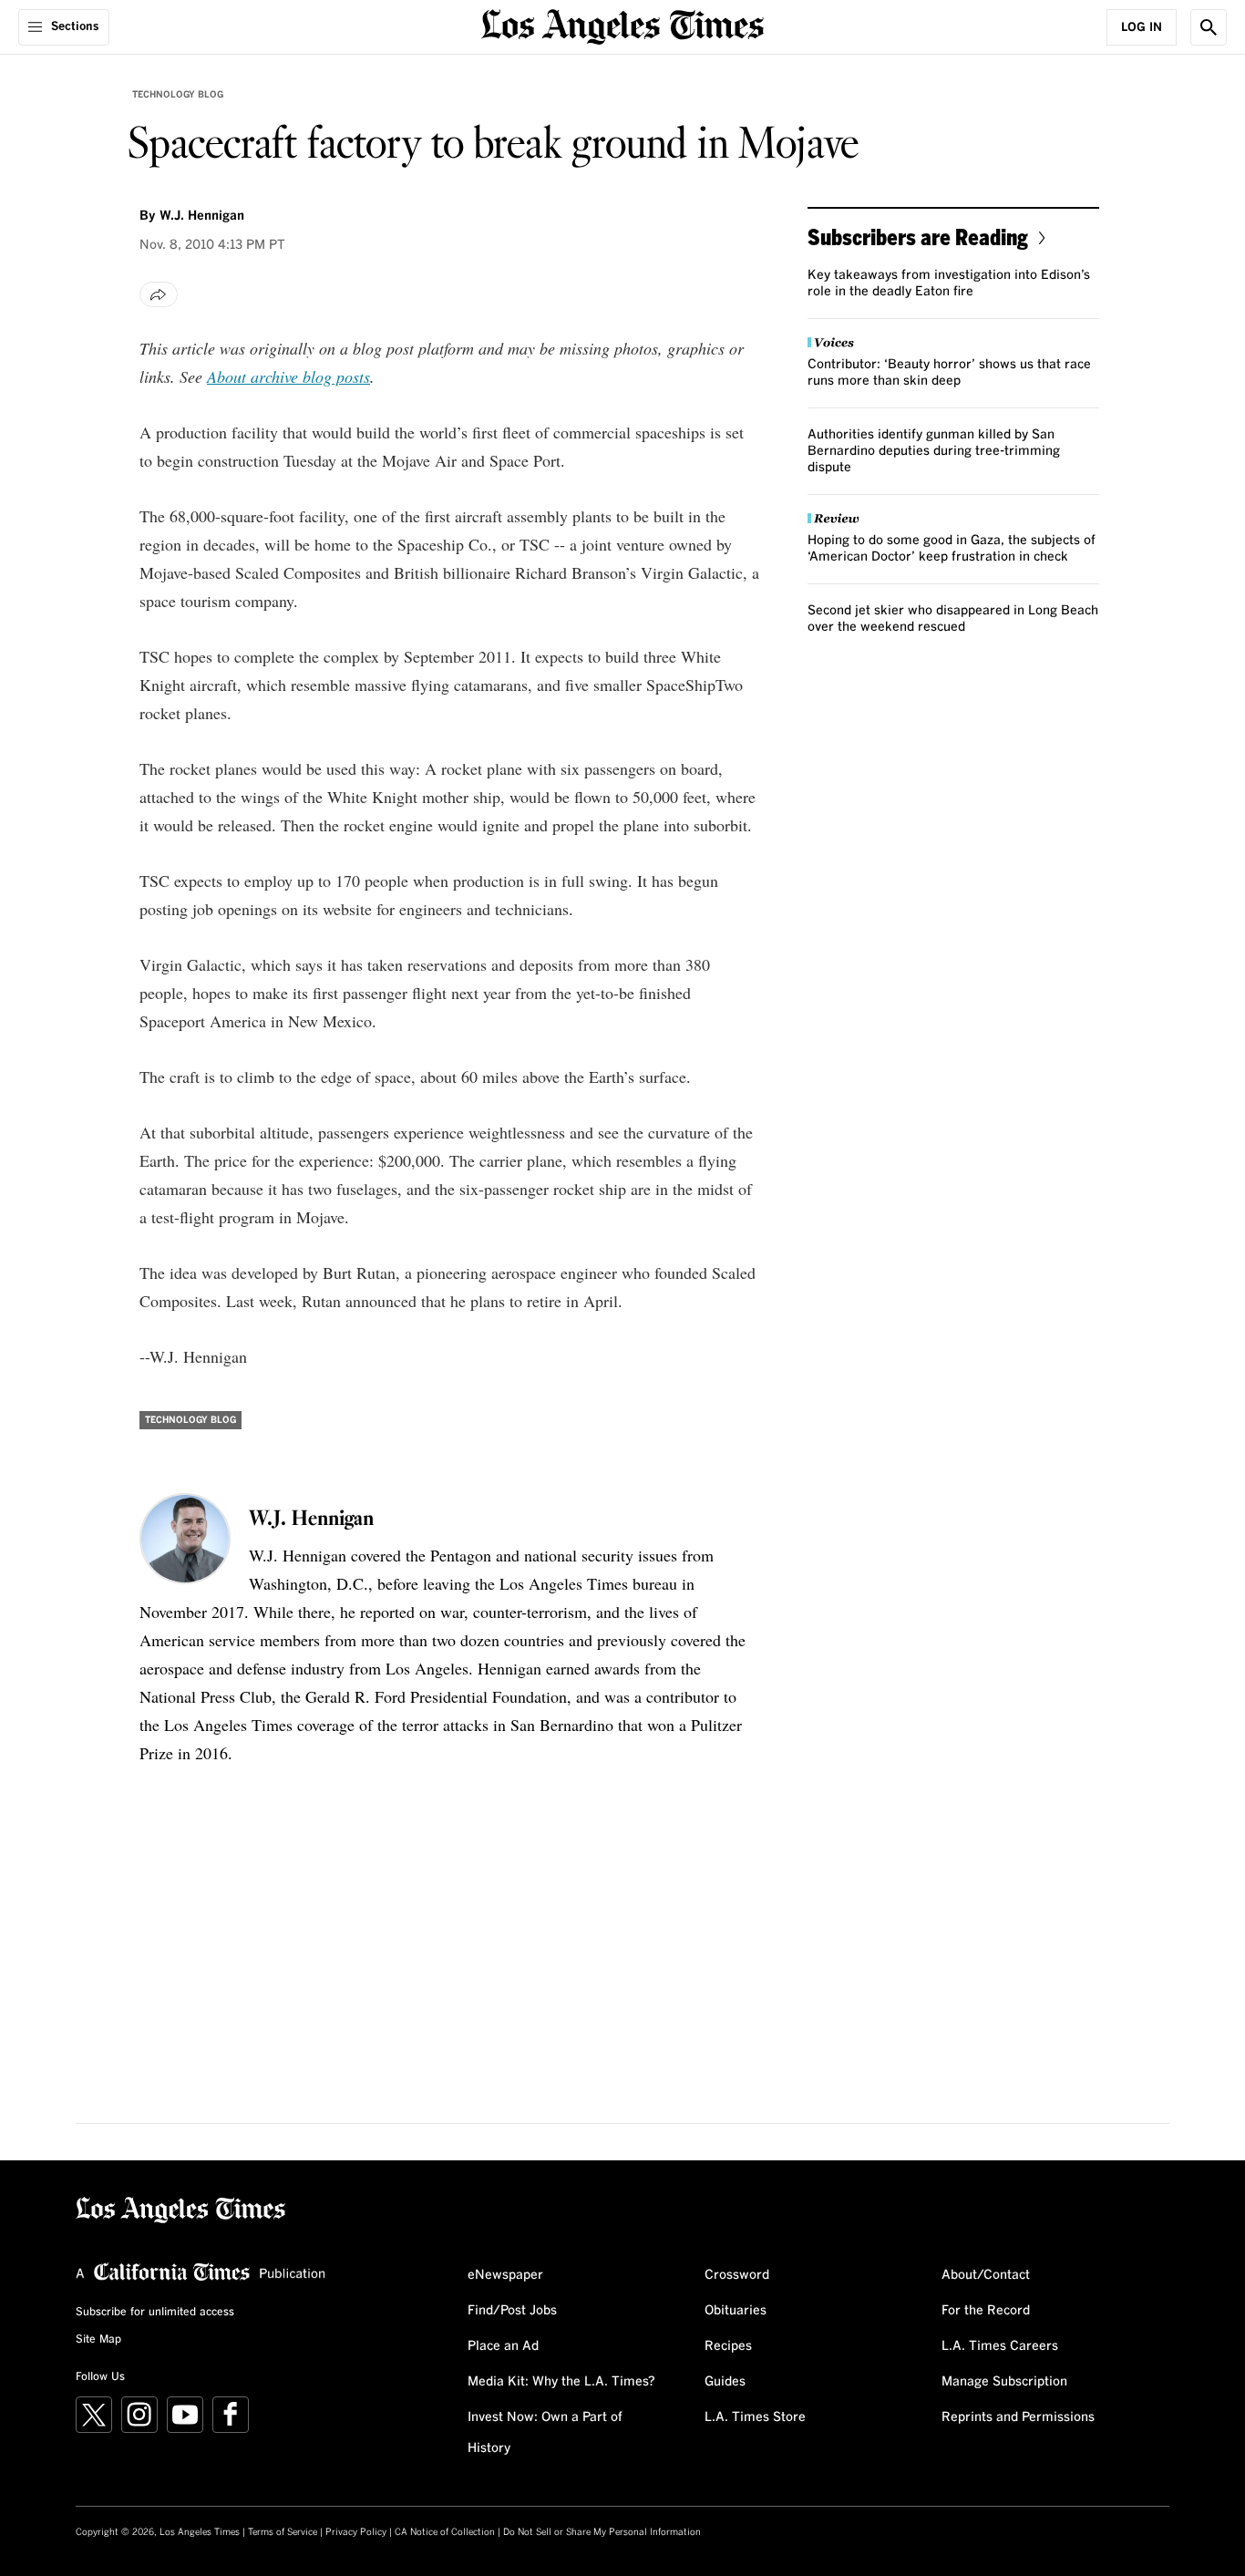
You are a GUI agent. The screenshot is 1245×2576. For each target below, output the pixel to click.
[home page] (622, 25)
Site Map (98, 2340)
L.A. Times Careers (1000, 2346)
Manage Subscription (1004, 2382)
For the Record (986, 2311)
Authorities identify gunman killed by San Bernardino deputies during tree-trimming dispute (934, 451)
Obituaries (736, 2311)
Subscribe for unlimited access (155, 2313)
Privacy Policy (356, 2532)
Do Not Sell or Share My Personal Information (602, 2532)
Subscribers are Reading (918, 237)
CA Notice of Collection (445, 2532)
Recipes (728, 2346)
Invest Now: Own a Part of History (545, 2433)
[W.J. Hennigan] (185, 1539)
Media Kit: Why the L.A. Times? (561, 2382)
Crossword (737, 2275)
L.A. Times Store (755, 2417)
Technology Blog (178, 95)
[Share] (159, 294)
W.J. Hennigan (202, 216)
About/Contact (986, 2275)
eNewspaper (505, 2275)
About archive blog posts (288, 376)
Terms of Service (283, 2532)
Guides (725, 2382)
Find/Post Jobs (512, 2311)
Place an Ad (503, 2346)
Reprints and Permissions (1018, 2417)
